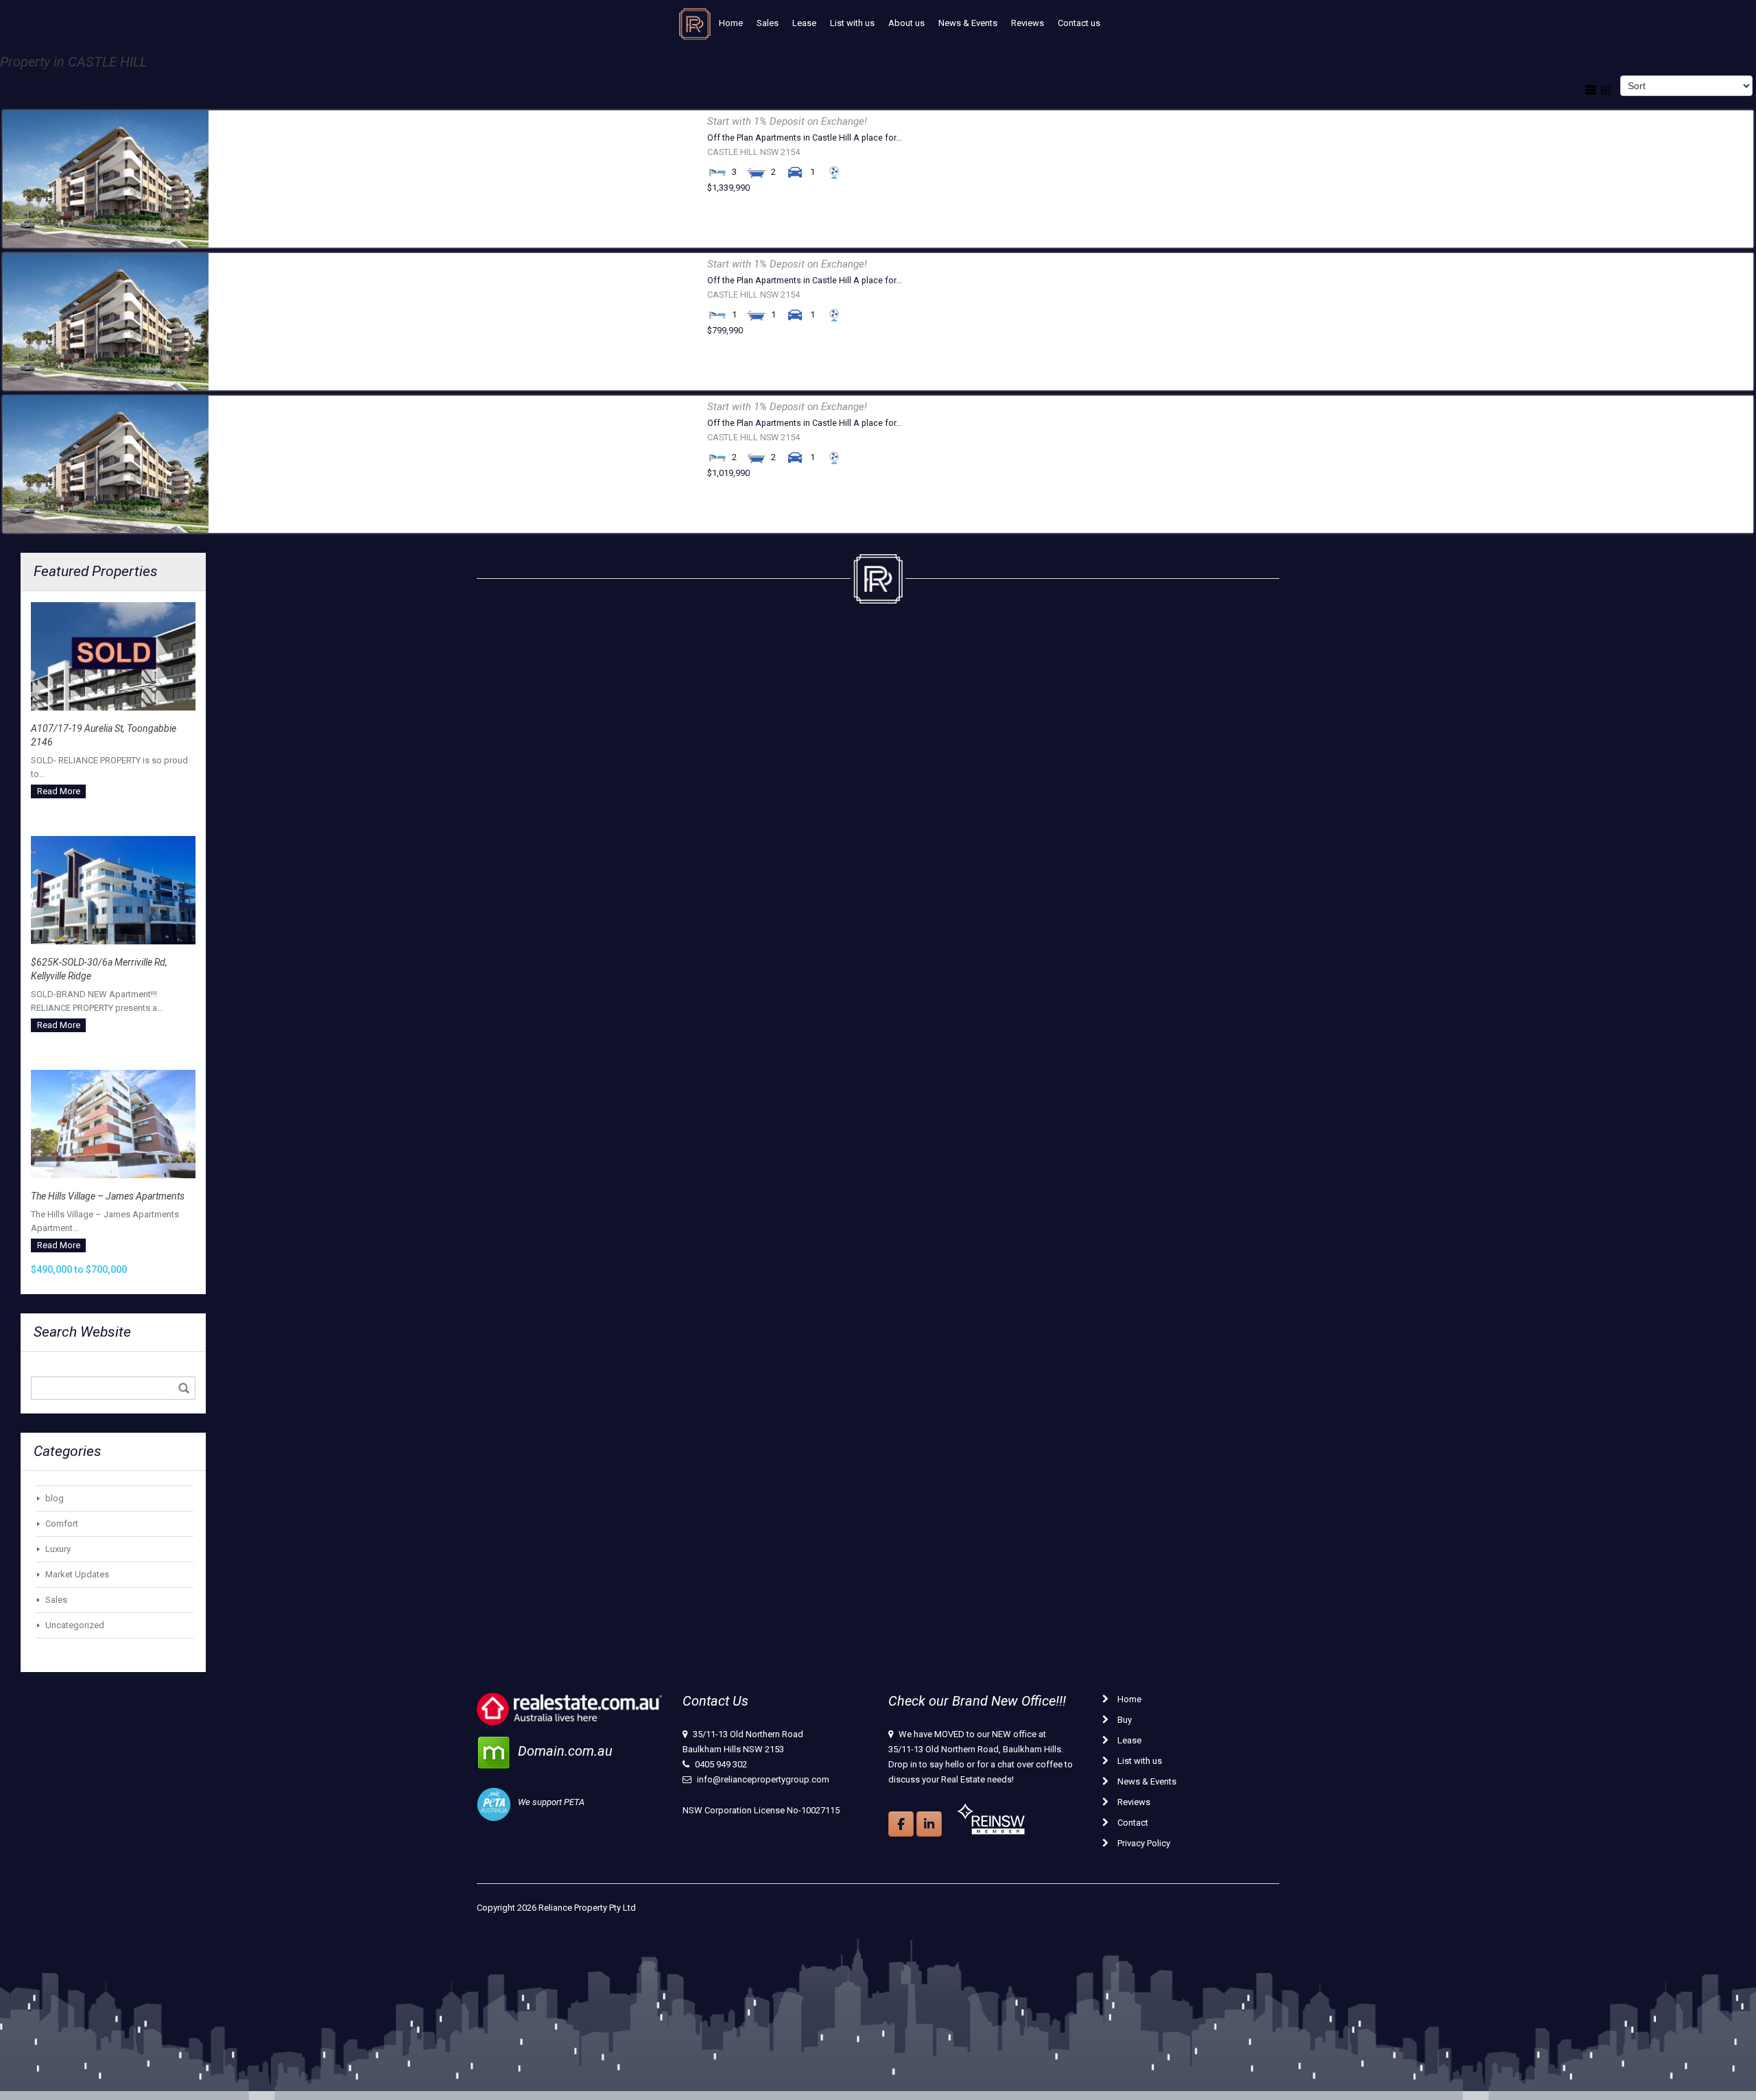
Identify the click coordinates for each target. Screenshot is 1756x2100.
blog (55, 1498)
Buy (1124, 1720)
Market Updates (77, 1574)
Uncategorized (75, 1625)
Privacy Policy (1143, 1843)
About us (906, 23)
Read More (59, 791)
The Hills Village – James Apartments (108, 1196)
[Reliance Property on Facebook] (901, 1824)
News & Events (968, 23)
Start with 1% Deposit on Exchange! (787, 121)
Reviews (1028, 23)
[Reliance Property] (695, 27)
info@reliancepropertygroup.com (763, 1779)
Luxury (58, 1549)
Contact (1132, 1823)
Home (731, 23)
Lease (804, 23)
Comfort (62, 1524)
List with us (852, 23)
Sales (768, 23)
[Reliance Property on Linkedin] (929, 1824)
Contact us (1079, 23)
